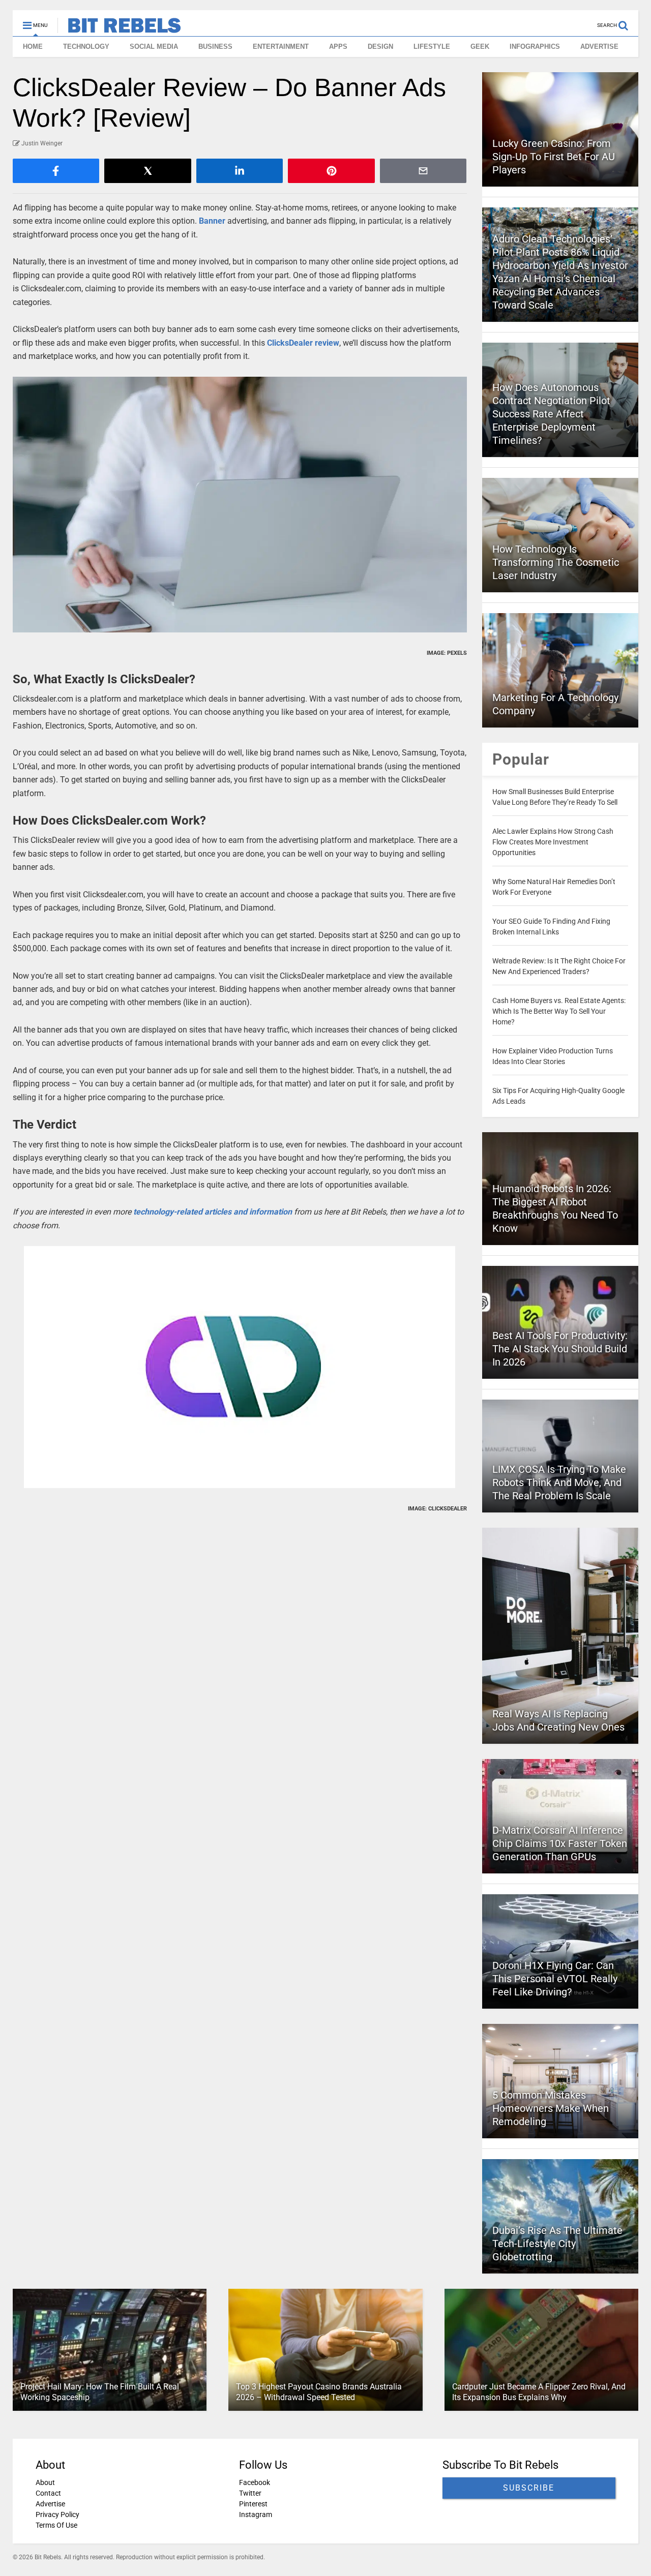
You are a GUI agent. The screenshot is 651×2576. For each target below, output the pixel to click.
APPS (338, 47)
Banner (212, 221)
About (45, 2482)
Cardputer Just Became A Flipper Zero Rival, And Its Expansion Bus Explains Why (539, 2392)
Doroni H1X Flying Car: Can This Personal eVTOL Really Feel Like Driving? (555, 1979)
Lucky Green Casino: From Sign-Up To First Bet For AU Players (554, 157)
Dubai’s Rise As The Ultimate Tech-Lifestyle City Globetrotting (557, 2244)
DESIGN (380, 47)
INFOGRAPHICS (535, 47)
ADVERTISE (599, 47)
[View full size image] (240, 504)
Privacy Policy (57, 2514)
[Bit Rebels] (119, 28)
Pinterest (253, 2504)
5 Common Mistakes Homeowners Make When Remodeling (551, 2108)
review (327, 343)
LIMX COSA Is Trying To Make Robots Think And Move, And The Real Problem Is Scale (559, 1482)
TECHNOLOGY (86, 47)
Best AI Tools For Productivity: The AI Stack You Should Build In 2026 (560, 1349)
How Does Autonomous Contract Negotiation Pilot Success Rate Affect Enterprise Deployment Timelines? (551, 414)
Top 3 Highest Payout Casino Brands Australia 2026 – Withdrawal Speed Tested (319, 2392)
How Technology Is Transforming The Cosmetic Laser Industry (556, 562)
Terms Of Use (56, 2525)
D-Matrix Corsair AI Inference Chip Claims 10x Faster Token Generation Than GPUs (560, 1843)
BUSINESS (215, 47)
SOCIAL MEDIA (154, 47)
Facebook (255, 2482)
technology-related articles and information (213, 1212)
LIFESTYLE (432, 47)
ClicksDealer (291, 343)
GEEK (480, 47)
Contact (48, 2493)
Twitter (250, 2493)
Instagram (256, 2514)
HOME (33, 47)
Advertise (50, 2504)
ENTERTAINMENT (281, 47)
